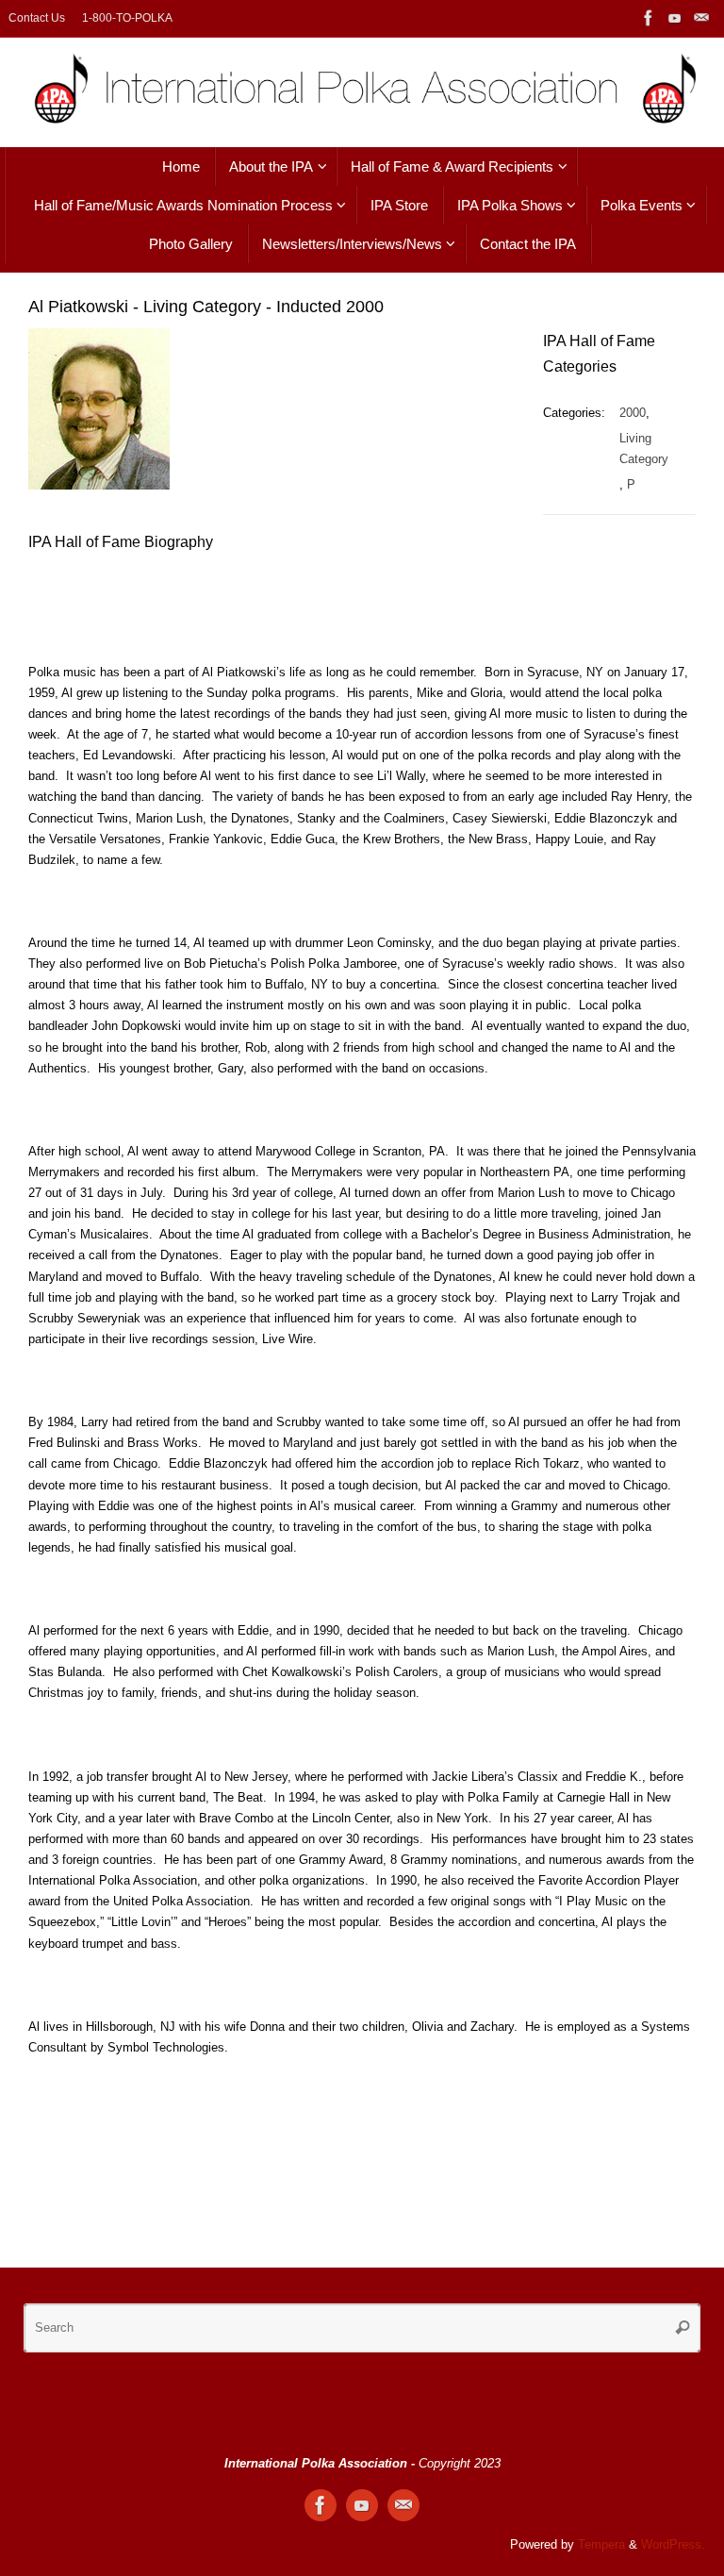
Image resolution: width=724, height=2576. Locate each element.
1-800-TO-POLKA (127, 18)
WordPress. (673, 2545)
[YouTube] (675, 18)
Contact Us (37, 18)
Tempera (601, 2545)
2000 (633, 413)
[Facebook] (649, 18)
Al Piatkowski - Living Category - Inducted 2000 (206, 307)
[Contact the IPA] (701, 18)
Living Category (644, 449)
